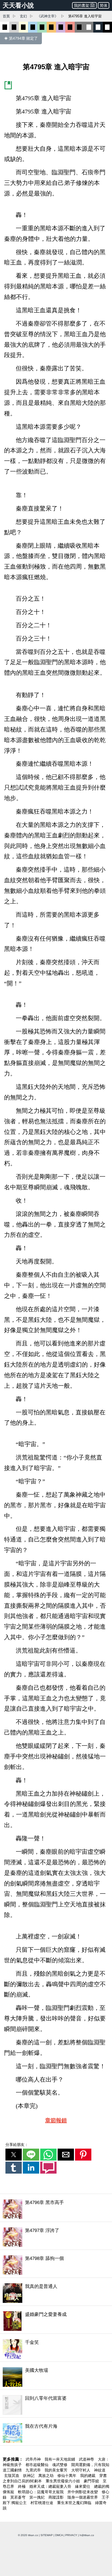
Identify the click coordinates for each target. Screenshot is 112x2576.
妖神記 (29, 2476)
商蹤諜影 (57, 2497)
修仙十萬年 (67, 2476)
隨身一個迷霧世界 (83, 2497)
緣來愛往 (83, 2486)
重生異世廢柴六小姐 (63, 2481)
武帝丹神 (34, 2459)
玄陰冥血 (12, 2476)
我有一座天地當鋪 (60, 2459)
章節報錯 (56, 2120)
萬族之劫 (46, 2476)
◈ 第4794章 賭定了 (21, 38)
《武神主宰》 (48, 16)
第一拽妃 (38, 2497)
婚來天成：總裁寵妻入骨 (51, 2486)
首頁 (6, 16)
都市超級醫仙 (38, 2465)
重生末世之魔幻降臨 (75, 2503)
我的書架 (82, 5)
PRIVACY (71, 2535)
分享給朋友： (17, 2145)
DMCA (59, 2535)
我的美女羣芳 (57, 2470)
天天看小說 (18, 5)
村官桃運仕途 (42, 2503)
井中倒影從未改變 (83, 2492)
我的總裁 (88, 2476)
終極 (22, 2486)
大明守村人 (81, 2470)
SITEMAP (47, 2535)
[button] (14, 2155)
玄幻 (23, 16)
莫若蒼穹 (18, 2497)
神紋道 (100, 2470)
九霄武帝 (34, 2470)
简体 (104, 5)
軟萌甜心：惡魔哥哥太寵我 (41, 2492)
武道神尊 (87, 2459)
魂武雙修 (60, 2465)
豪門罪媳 (92, 2481)
